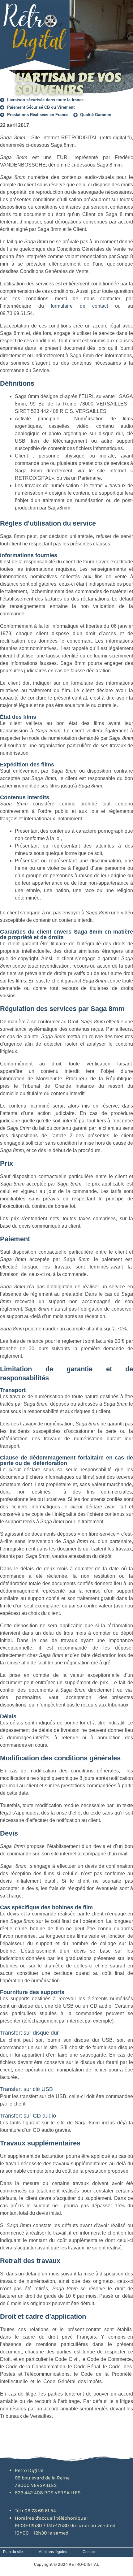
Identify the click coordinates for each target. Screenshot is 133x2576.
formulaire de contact (79, 306)
